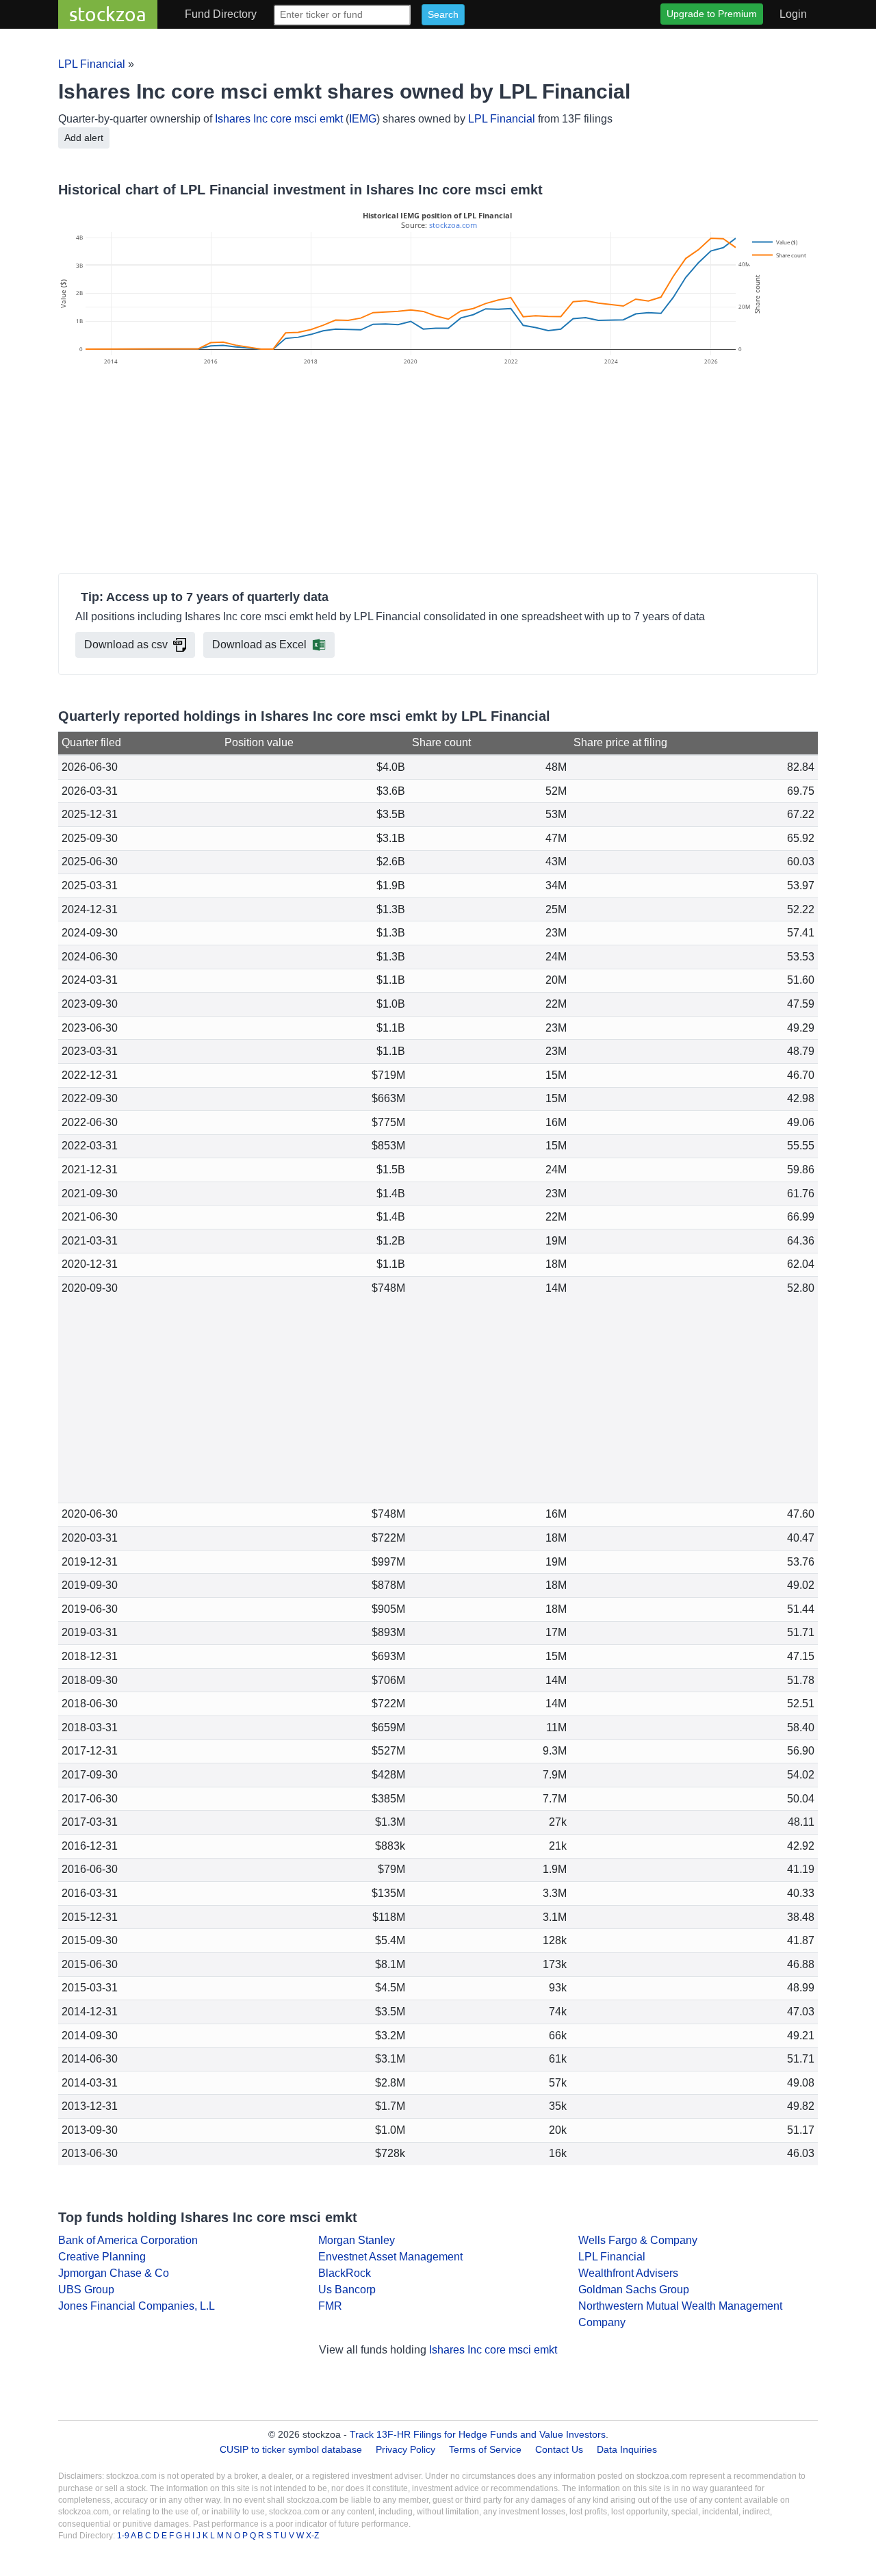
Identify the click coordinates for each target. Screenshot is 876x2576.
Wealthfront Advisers (628, 2273)
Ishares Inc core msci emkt (279, 119)
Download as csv (126, 645)
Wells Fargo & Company (638, 2240)
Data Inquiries (627, 2449)
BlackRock (345, 2273)
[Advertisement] (438, 472)
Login (793, 14)
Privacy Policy (405, 2449)
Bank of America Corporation (128, 2240)
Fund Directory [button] (221, 14)
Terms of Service (485, 2449)
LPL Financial (92, 64)
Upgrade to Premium (712, 14)
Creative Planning (102, 2257)
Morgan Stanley (357, 2240)
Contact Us (559, 2449)
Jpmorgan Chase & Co (114, 2273)
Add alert (84, 138)
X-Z (312, 2536)
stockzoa (108, 14)
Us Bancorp (347, 2290)
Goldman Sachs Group (634, 2290)
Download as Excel (259, 645)
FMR (330, 2306)
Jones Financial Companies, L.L (137, 2306)
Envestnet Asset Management (390, 2257)
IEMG (363, 119)
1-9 (124, 2536)
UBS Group (86, 2290)
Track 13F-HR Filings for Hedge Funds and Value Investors (478, 2434)
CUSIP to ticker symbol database (292, 2449)
